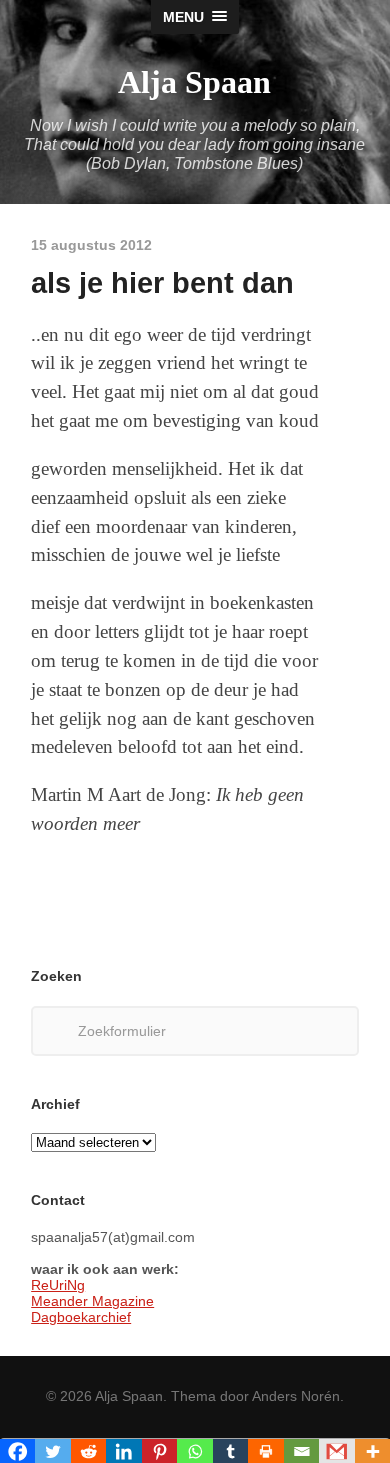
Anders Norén (296, 1396)
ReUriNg (58, 1285)
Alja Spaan (194, 82)
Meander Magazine (92, 1301)
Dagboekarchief (81, 1317)
